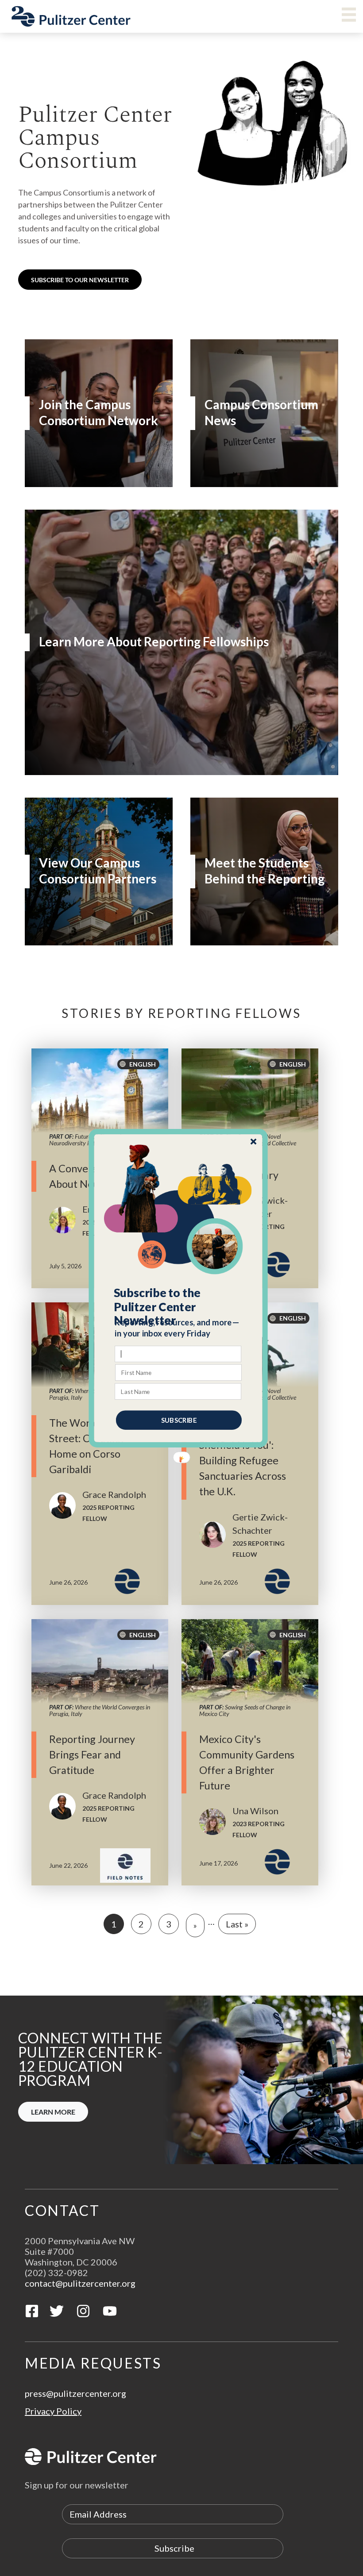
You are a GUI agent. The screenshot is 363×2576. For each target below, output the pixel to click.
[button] (179, 1306)
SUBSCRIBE (179, 1420)
